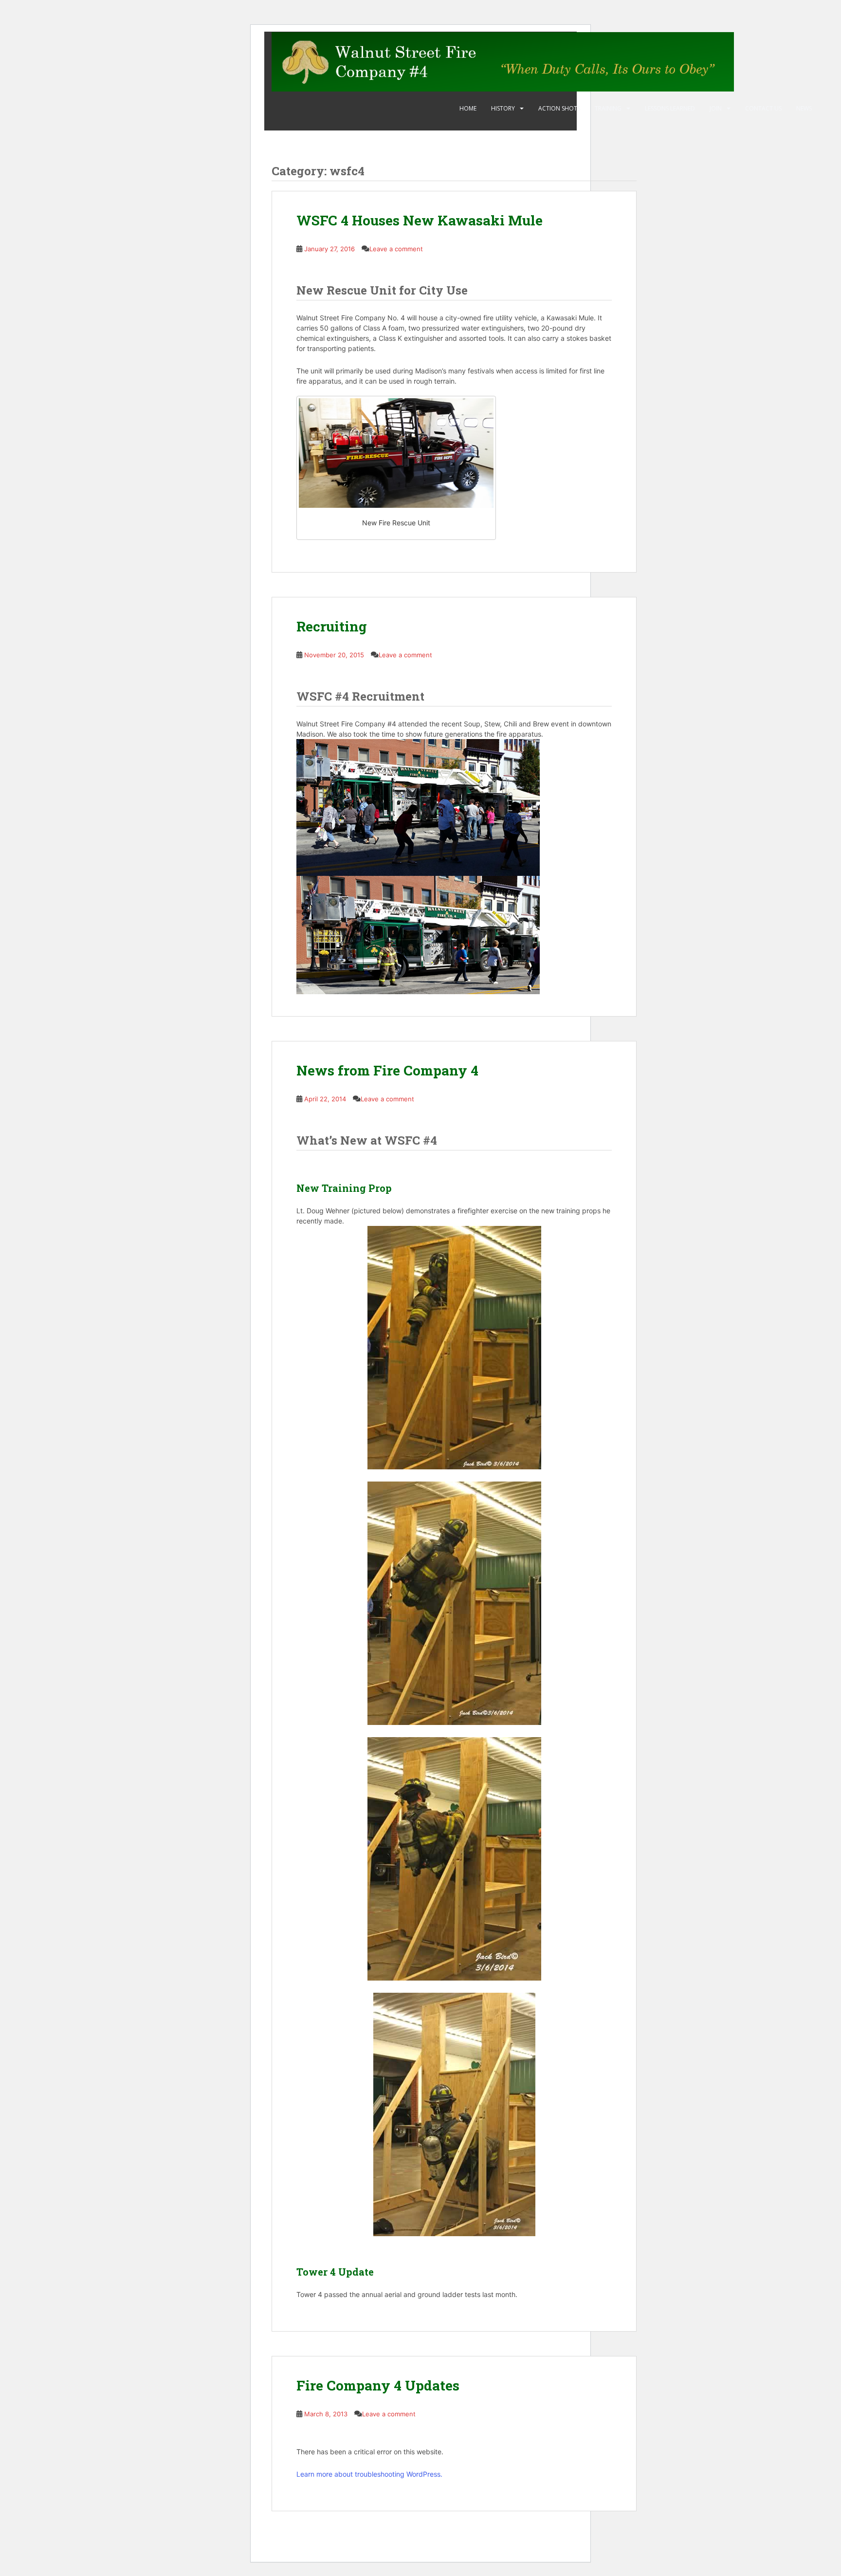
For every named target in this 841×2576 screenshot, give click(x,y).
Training (608, 108)
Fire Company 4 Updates (378, 2385)
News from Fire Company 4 (387, 1070)
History (503, 108)
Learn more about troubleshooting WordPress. (369, 2474)
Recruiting (332, 626)
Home (468, 108)
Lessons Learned (670, 108)
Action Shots (559, 108)
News (804, 108)
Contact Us (763, 108)
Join (716, 108)
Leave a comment (396, 249)
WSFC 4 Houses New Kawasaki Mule (420, 220)
